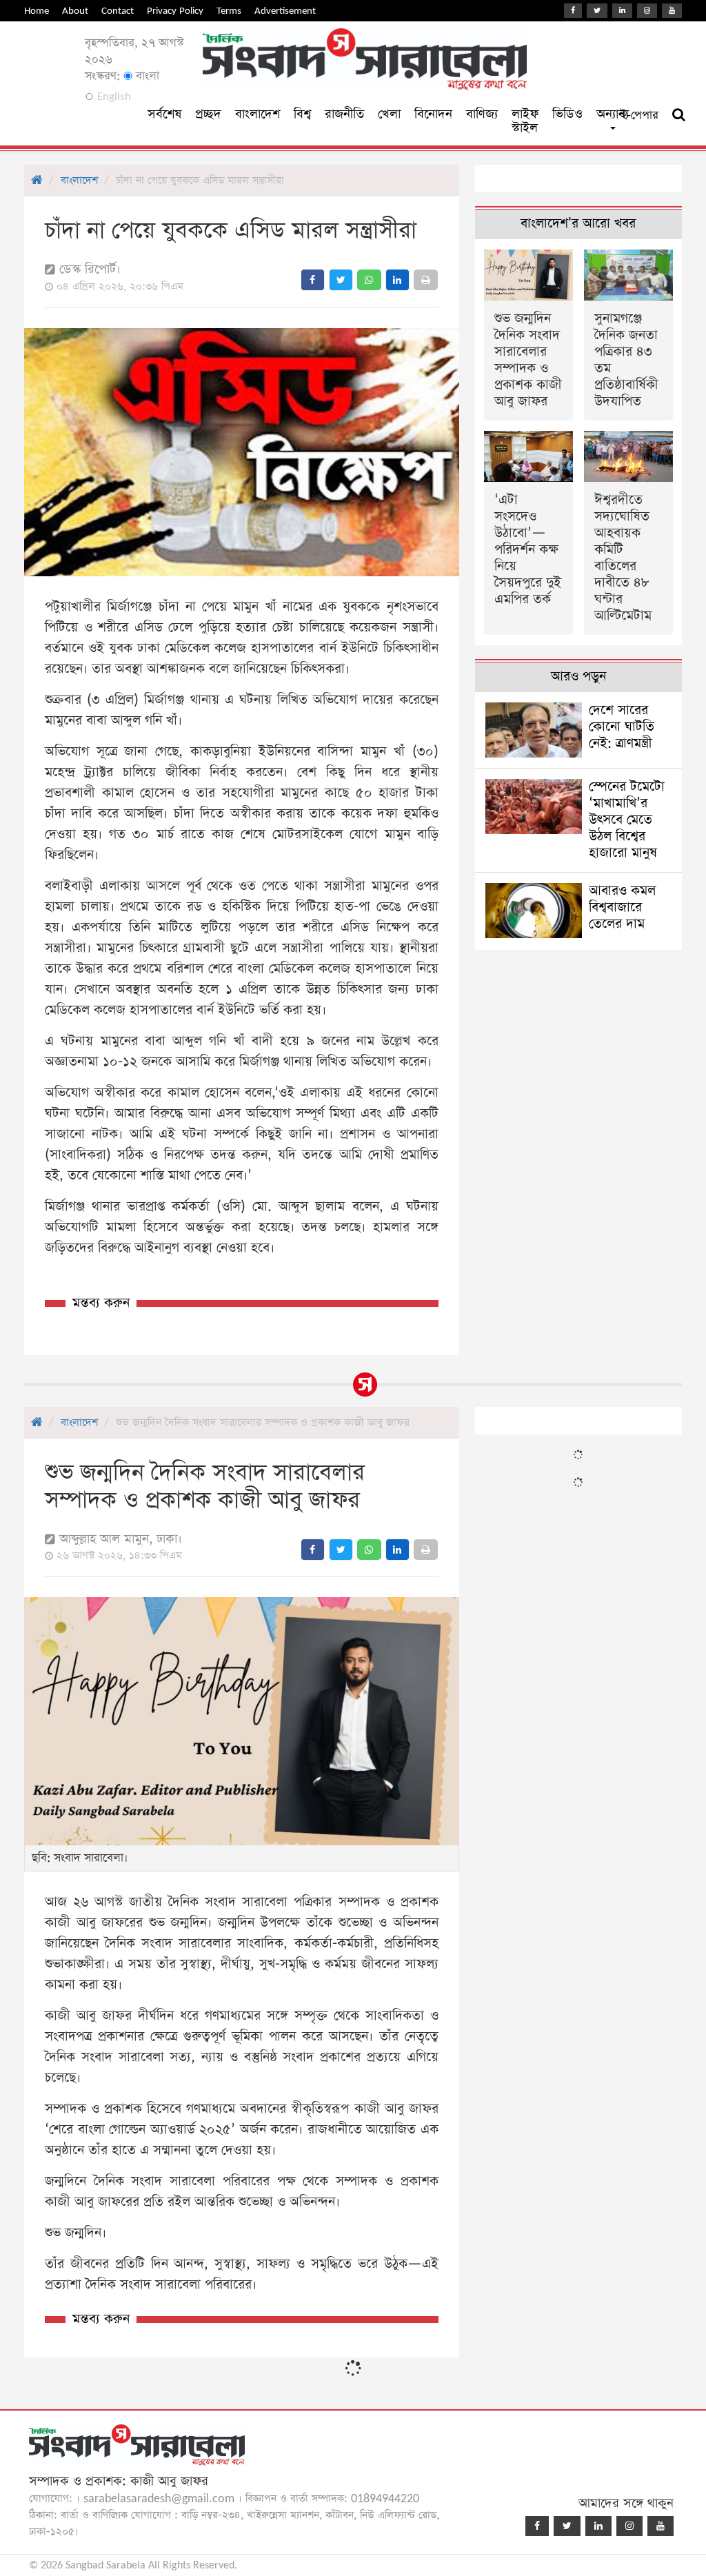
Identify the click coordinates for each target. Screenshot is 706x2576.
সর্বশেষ (164, 114)
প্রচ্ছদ (208, 114)
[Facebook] (573, 11)
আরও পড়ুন (578, 677)
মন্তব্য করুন (101, 1303)
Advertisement (285, 11)
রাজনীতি (344, 114)
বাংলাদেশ (258, 114)
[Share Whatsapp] (369, 280)
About (75, 11)
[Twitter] (597, 11)
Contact (118, 11)
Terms (229, 11)
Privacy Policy (175, 11)
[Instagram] (647, 11)
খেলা (389, 114)
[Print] (426, 280)
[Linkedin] (622, 11)
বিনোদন (433, 114)
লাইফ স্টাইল (525, 121)
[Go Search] (679, 115)
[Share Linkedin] (397, 280)
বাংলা (146, 76)
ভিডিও (567, 114)
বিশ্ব (302, 114)
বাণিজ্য (482, 114)
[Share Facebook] (313, 280)
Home (37, 11)
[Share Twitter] (341, 280)
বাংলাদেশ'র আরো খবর (578, 224)
